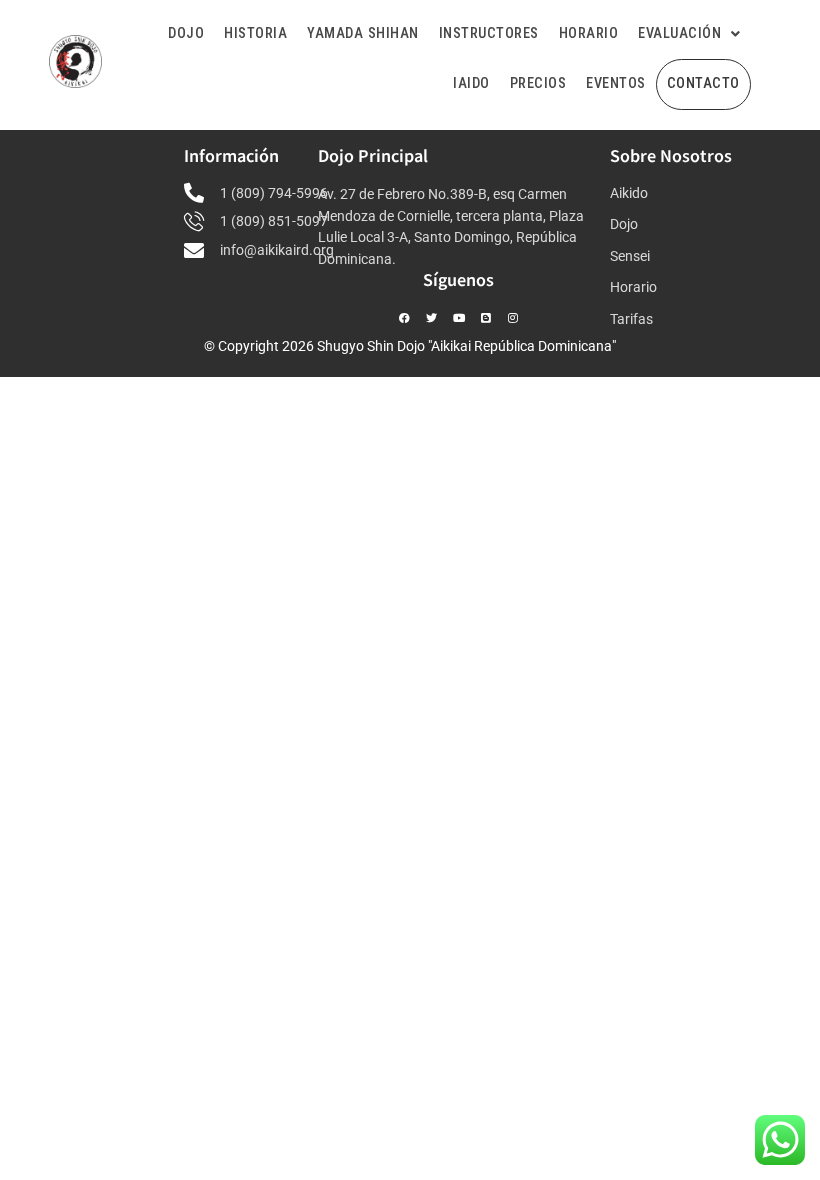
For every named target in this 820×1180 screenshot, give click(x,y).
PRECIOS (538, 83)
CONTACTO (703, 83)
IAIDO (471, 83)
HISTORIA (255, 33)
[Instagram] (513, 318)
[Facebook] (405, 318)
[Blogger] (486, 318)
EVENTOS (616, 83)
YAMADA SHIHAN (363, 33)
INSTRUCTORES (489, 33)
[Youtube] (459, 318)
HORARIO (589, 33)
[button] (689, 34)
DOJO (186, 33)
